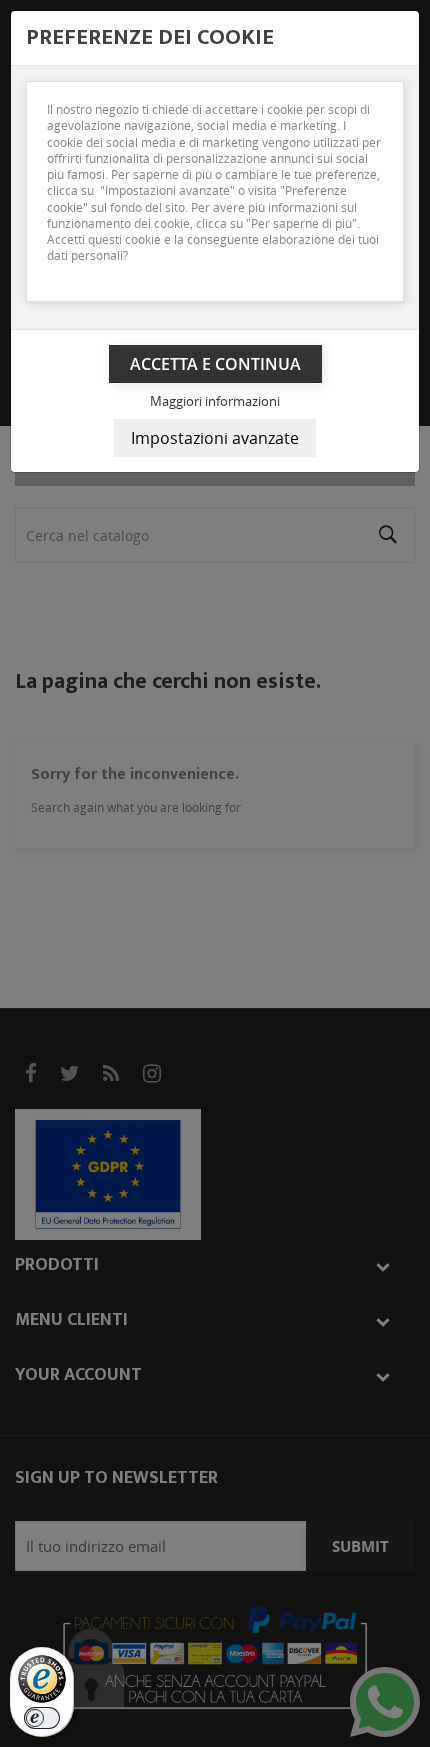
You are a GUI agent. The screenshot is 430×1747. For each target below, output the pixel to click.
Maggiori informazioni (215, 401)
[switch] (42, 1718)
